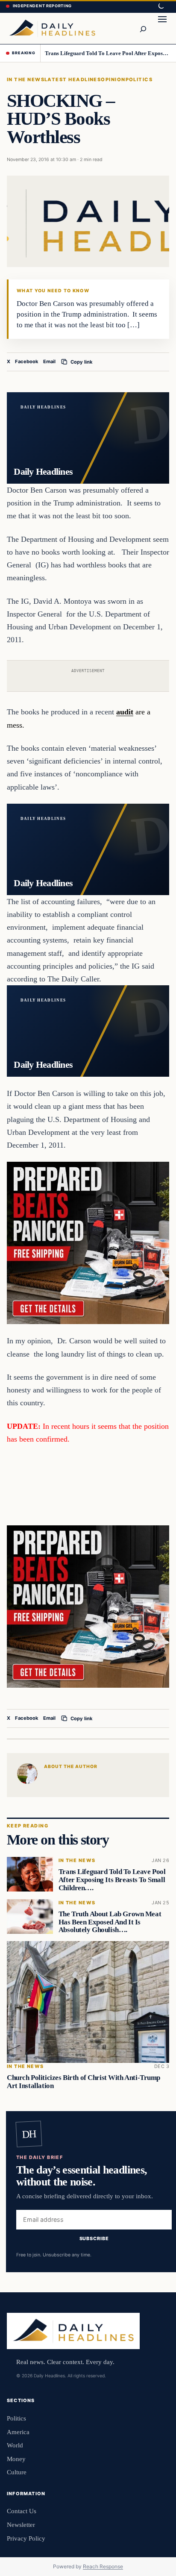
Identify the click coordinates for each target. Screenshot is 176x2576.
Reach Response (103, 2566)
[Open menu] (162, 28)
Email (49, 361)
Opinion (113, 79)
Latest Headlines (73, 79)
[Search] (143, 28)
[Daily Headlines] (52, 28)
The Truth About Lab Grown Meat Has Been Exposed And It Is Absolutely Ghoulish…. (110, 1922)
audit (125, 712)
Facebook (27, 361)
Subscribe (94, 2238)
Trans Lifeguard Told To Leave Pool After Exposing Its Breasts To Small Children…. (107, 53)
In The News (26, 79)
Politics (139, 79)
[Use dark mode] (161, 6)
